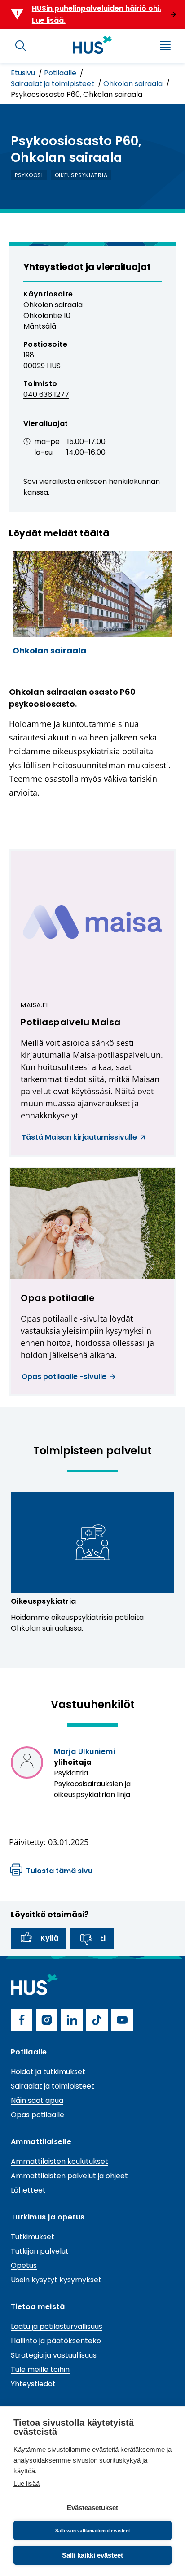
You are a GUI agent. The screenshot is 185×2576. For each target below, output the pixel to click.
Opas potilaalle (37, 2115)
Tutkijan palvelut (40, 2251)
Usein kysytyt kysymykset (56, 2280)
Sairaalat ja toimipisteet (53, 84)
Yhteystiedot (33, 2384)
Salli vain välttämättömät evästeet (92, 2530)
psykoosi (29, 175)
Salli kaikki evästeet (92, 2555)
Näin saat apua (37, 2100)
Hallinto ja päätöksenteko (56, 2341)
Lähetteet (28, 2190)
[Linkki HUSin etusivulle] (92, 45)
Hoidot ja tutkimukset (48, 2072)
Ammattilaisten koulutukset (59, 2161)
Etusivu (24, 73)
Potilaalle (61, 73)
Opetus (24, 2265)
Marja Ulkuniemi (84, 1751)
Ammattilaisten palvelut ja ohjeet (69, 2176)
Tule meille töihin (40, 2369)
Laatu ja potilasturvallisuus (57, 2326)
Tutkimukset (33, 2237)
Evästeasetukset (92, 2508)
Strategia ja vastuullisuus (54, 2355)
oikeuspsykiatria (81, 175)
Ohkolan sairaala (134, 84)
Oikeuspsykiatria (44, 1601)
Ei (103, 1938)
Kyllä (49, 1938)
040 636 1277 (46, 394)
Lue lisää (26, 2483)
